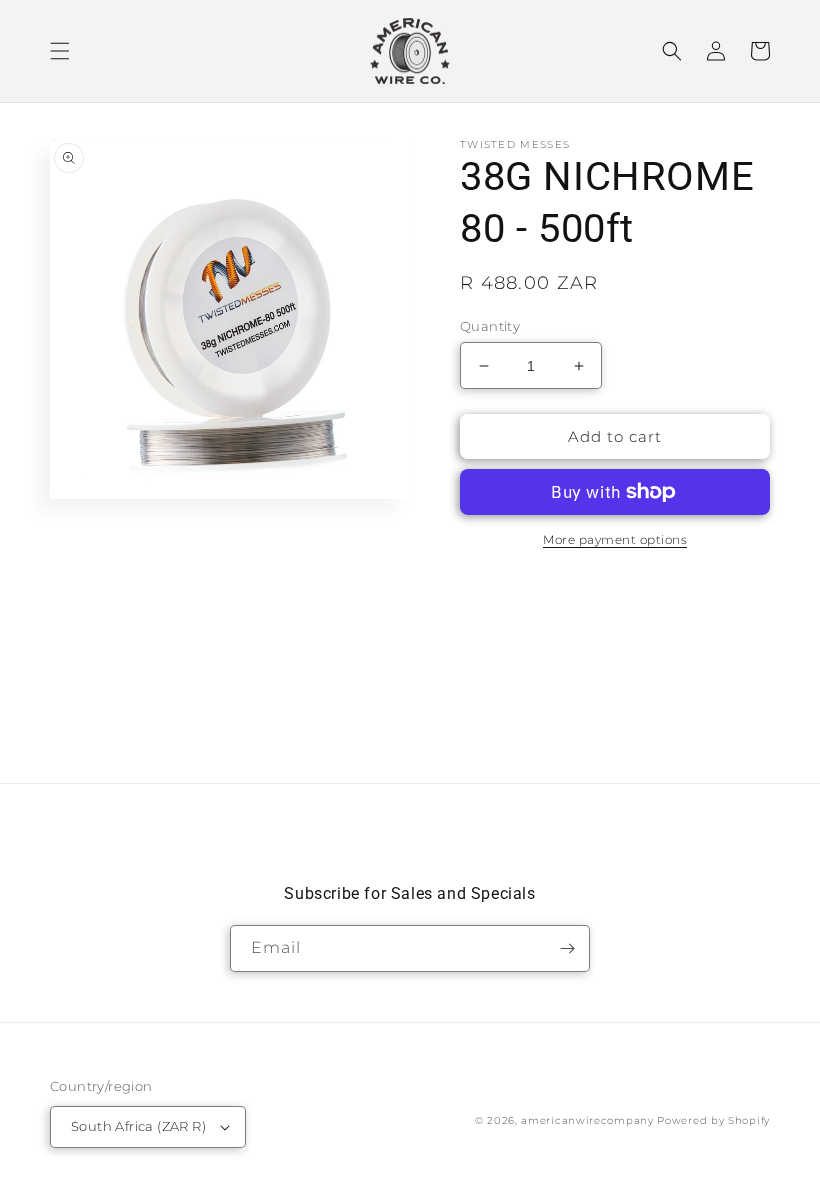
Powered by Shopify (713, 1120)
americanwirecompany (587, 1120)
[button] (60, 51)
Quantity (490, 326)
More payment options (615, 539)
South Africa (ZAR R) (138, 1126)
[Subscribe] (567, 948)
